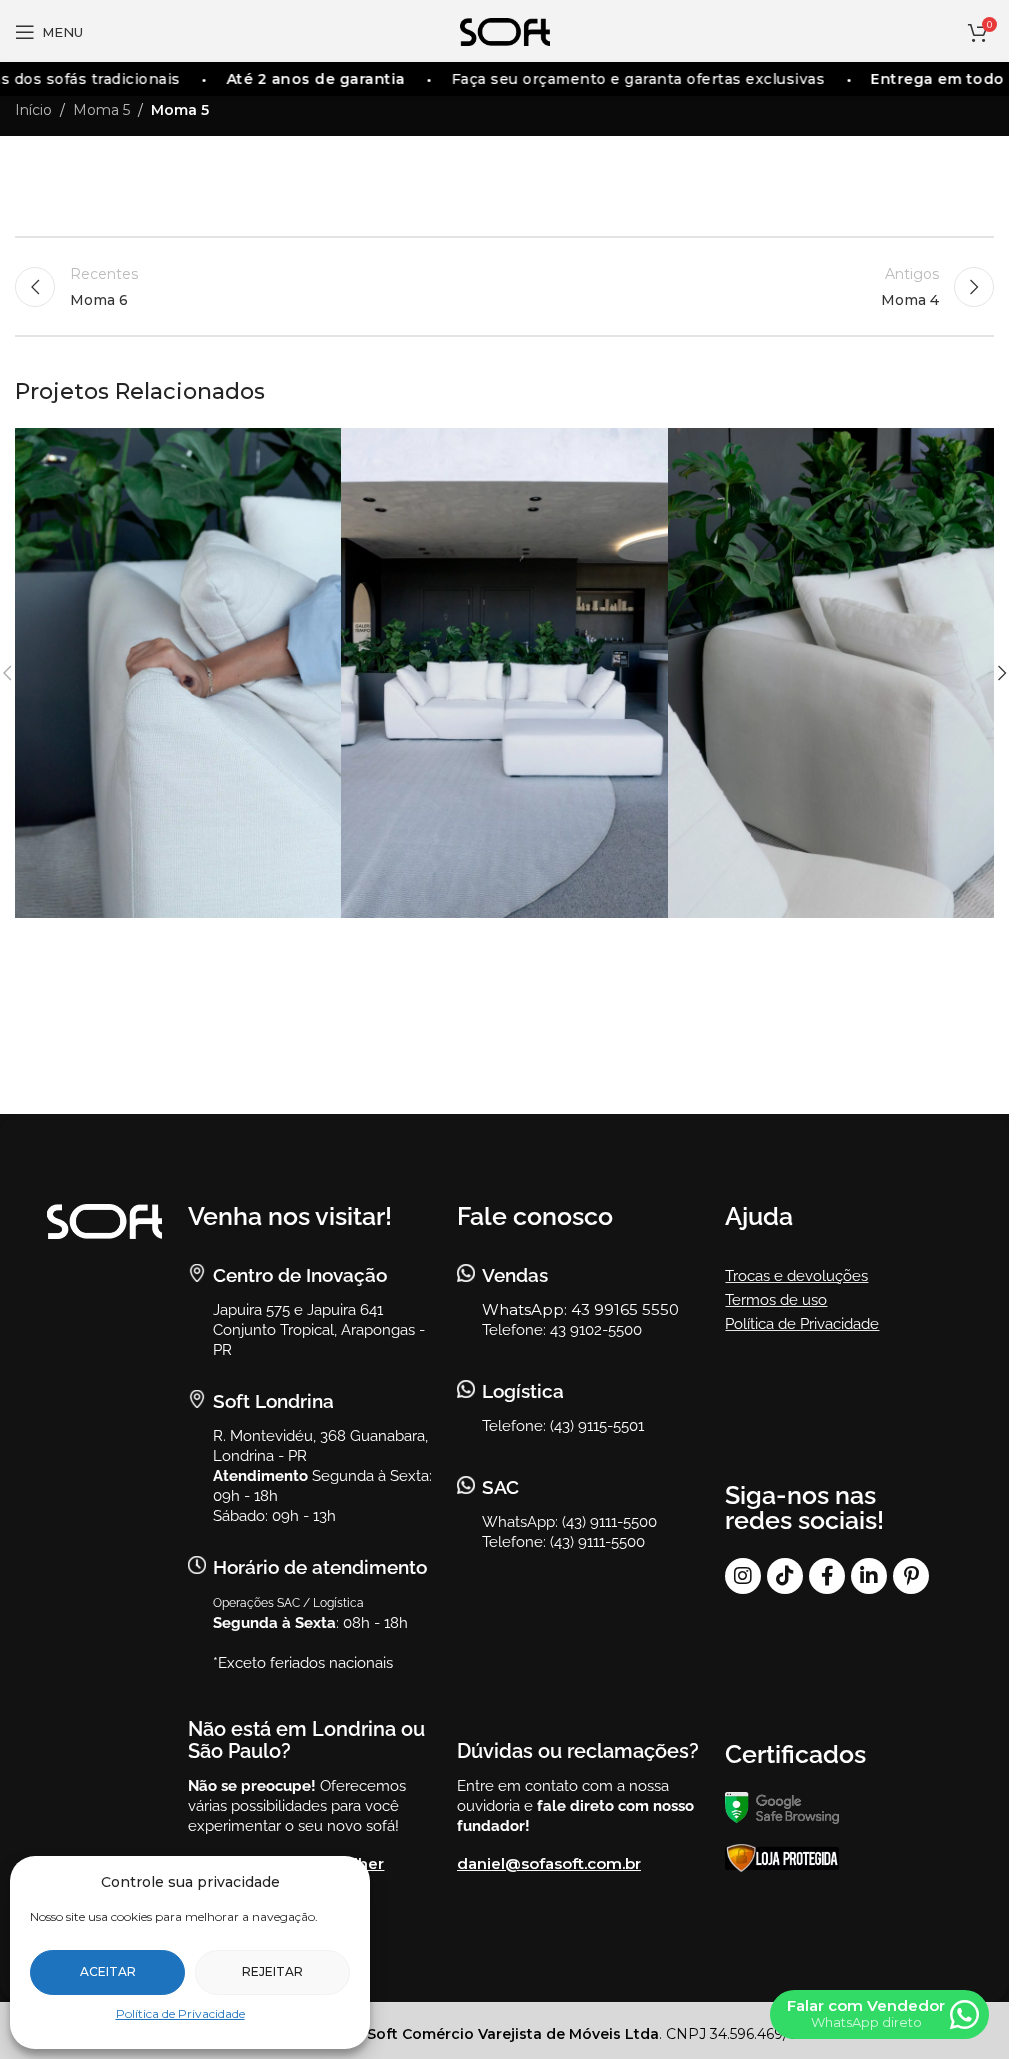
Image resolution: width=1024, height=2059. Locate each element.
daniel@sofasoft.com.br (549, 1863)
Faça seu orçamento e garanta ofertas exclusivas (620, 79)
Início (33, 110)
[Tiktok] (785, 1576)
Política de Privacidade (180, 2013)
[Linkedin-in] (869, 1576)
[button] (1002, 673)
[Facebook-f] (827, 1576)
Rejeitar (272, 1971)
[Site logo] (505, 31)
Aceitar (108, 1971)
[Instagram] (743, 1576)
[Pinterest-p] (911, 1576)
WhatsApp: (526, 1309)
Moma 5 (101, 110)
